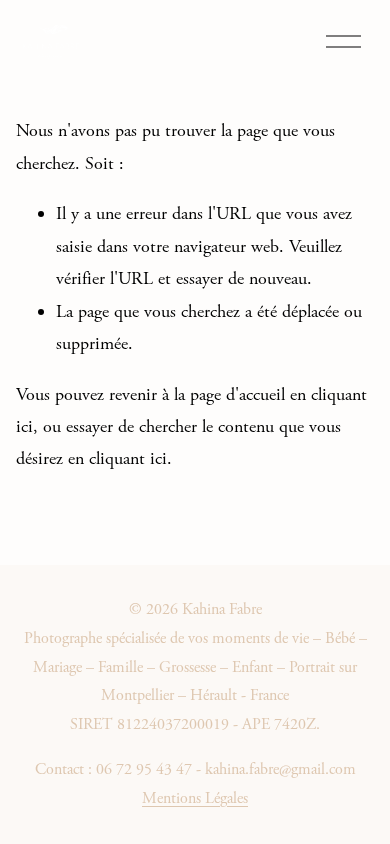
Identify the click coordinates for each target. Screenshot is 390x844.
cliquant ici (128, 458)
